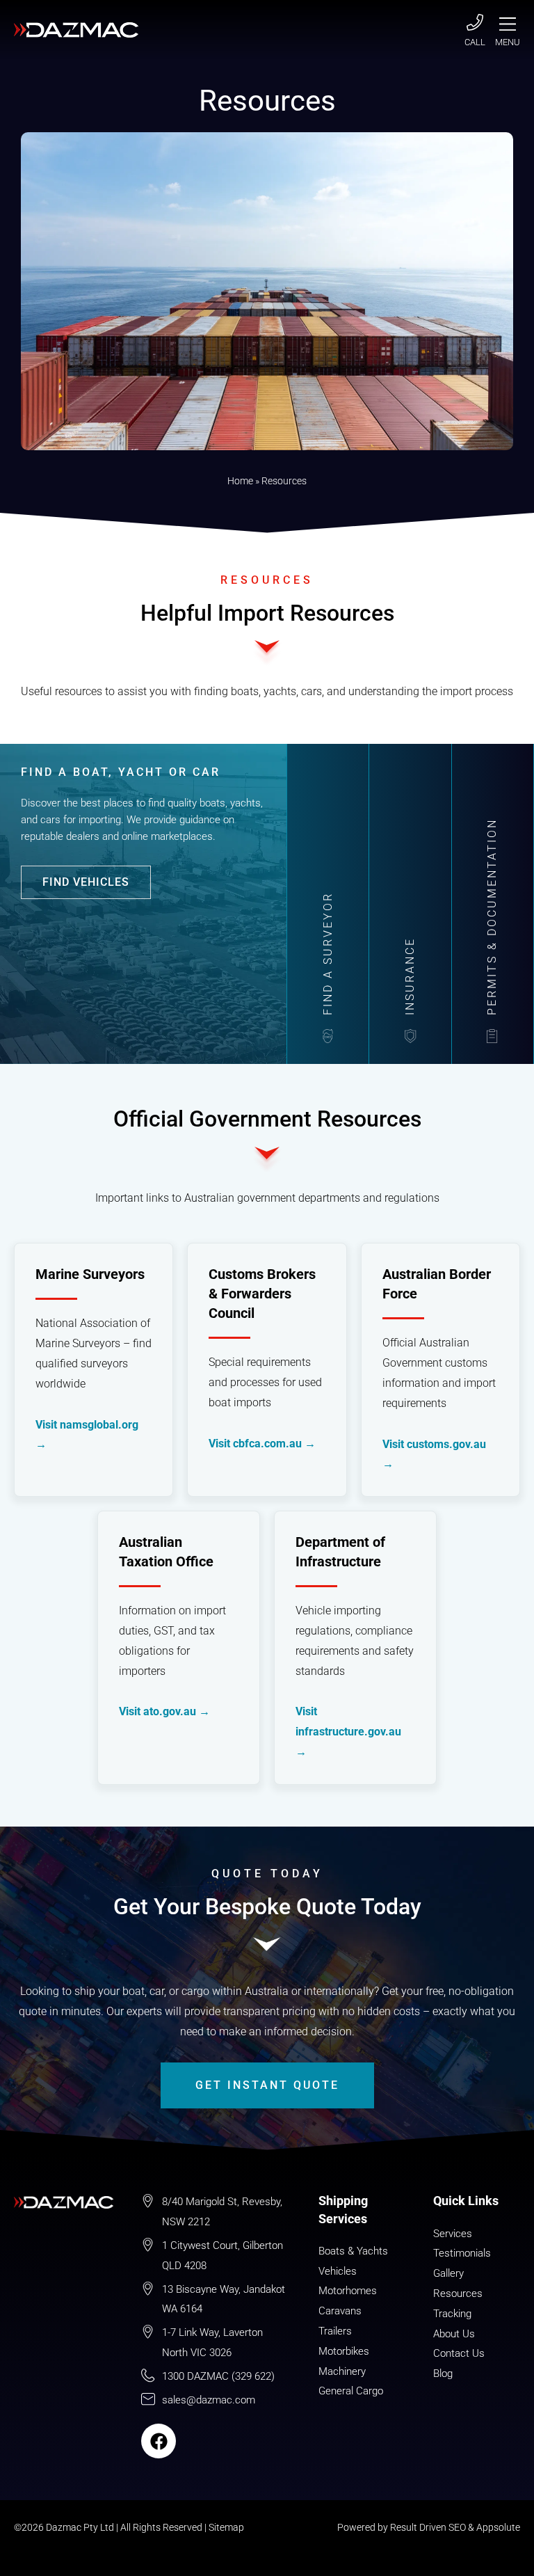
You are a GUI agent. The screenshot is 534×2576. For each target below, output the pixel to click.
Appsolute (498, 2527)
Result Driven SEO (428, 2527)
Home (240, 481)
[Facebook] (159, 2441)
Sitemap (226, 2527)
